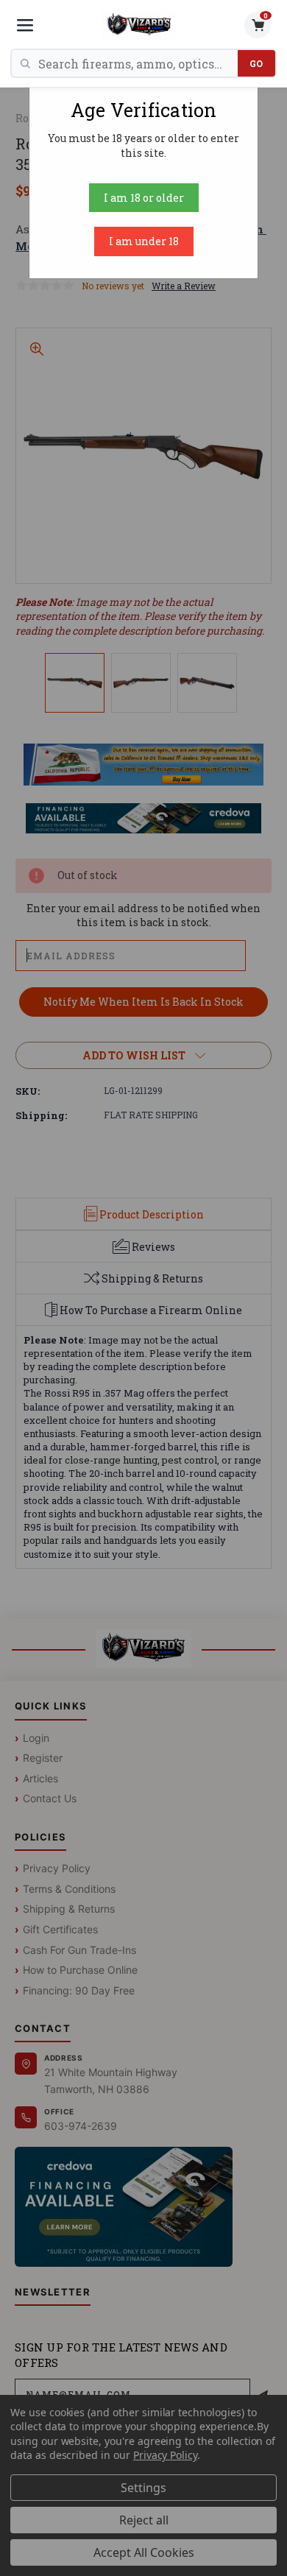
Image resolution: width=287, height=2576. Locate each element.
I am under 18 (144, 241)
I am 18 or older (144, 198)
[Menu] (25, 25)
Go (256, 63)
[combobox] (138, 63)
